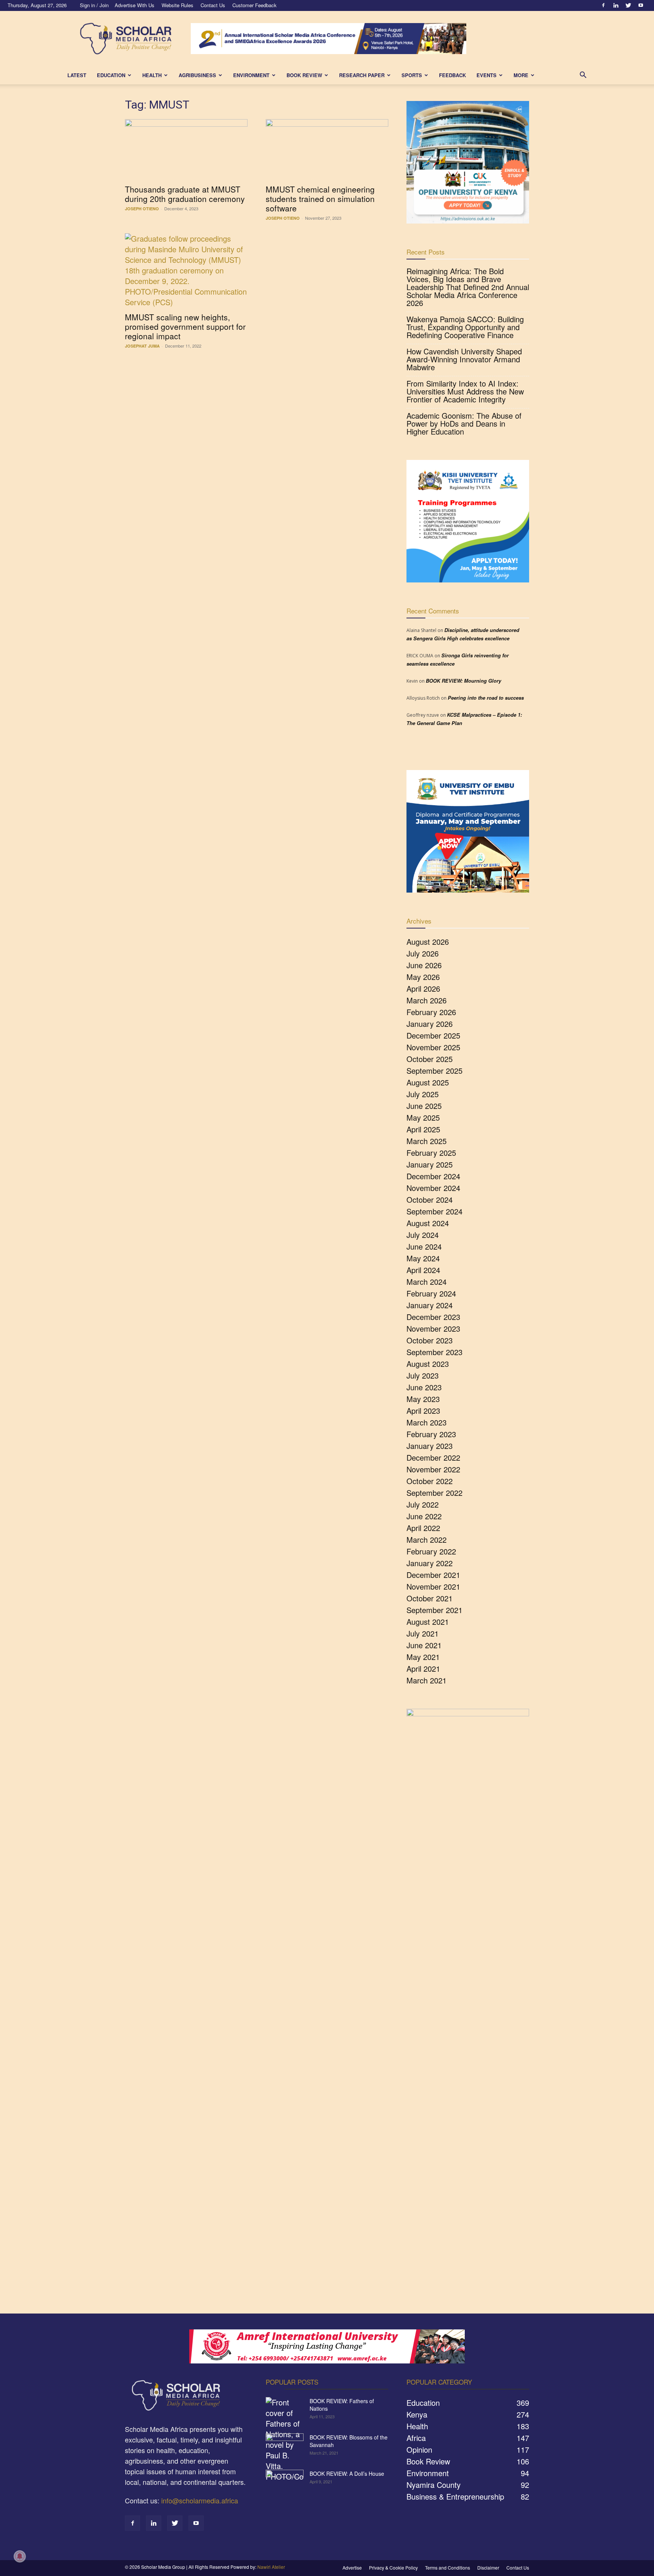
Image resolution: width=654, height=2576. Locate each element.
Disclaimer (488, 2567)
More (521, 75)
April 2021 (423, 1668)
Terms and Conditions (448, 2567)
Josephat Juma (142, 346)
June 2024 (424, 1246)
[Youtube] (641, 5)
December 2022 (433, 1457)
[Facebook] (603, 5)
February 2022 (431, 1551)
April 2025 (423, 1129)
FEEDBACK (452, 75)
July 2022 (423, 1504)
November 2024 (433, 1188)
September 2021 (434, 1610)
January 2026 (430, 1024)
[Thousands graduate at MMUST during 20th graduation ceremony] (186, 149)
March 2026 (427, 1000)
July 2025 (423, 1094)
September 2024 (434, 1211)
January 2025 (430, 1164)
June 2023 (424, 1387)
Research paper (362, 75)
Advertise (352, 2567)
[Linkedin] (616, 5)
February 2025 (431, 1153)
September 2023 (434, 1352)
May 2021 (423, 1657)
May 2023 (423, 1399)
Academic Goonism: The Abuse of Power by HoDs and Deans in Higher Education (464, 423)
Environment (251, 75)
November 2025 (433, 1047)
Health (152, 75)
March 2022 (427, 1540)
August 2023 (428, 1364)
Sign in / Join (94, 5)
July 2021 (423, 1633)
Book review (304, 75)
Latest (77, 75)
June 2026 (424, 965)
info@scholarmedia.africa (200, 2500)
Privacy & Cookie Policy (393, 2567)
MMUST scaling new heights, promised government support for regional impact (185, 326)
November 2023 (433, 1328)
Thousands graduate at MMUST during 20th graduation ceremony (185, 194)
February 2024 (431, 1293)
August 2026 (428, 942)
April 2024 (423, 1270)
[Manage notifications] (20, 2556)
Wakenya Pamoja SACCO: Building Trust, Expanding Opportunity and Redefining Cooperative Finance (465, 327)
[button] (583, 75)
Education (111, 75)
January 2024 (430, 1305)
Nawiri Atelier (271, 2567)
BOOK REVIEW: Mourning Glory (463, 681)
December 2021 (433, 1575)
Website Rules (178, 5)
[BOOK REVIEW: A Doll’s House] (285, 2483)
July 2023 (423, 1375)
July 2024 (423, 1235)
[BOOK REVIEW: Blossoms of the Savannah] (285, 2447)
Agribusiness (197, 75)
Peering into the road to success (486, 698)
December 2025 (433, 1035)
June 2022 (424, 1516)
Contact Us (213, 5)
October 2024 (430, 1199)
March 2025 (427, 1141)
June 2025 (424, 1106)
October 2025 (430, 1059)
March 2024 (427, 1282)
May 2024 (423, 1258)
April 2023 (423, 1411)
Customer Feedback (255, 5)
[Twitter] (628, 5)
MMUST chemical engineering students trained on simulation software (320, 199)
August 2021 (428, 1622)
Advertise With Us (135, 5)
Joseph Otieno (142, 209)
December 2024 (433, 1176)
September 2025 (434, 1071)
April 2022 (423, 1528)
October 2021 (430, 1598)
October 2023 (430, 1340)
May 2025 (423, 1117)
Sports (412, 75)
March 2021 (427, 1680)
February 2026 (431, 1012)
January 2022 (430, 1563)
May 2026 (423, 977)
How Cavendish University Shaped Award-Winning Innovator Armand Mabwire (464, 359)
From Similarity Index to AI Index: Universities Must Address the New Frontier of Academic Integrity (465, 391)
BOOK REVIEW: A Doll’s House (347, 2474)
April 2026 (423, 988)
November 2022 (433, 1469)
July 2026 (423, 953)
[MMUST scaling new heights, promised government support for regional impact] (186, 270)
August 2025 (428, 1082)
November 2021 (433, 1586)
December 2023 (433, 1317)
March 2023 (427, 1422)
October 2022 (430, 1481)
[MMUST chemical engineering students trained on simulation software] (327, 149)
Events (487, 75)
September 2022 (434, 1493)
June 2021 (424, 1645)
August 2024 (428, 1223)
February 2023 (431, 1434)
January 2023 (430, 1446)
